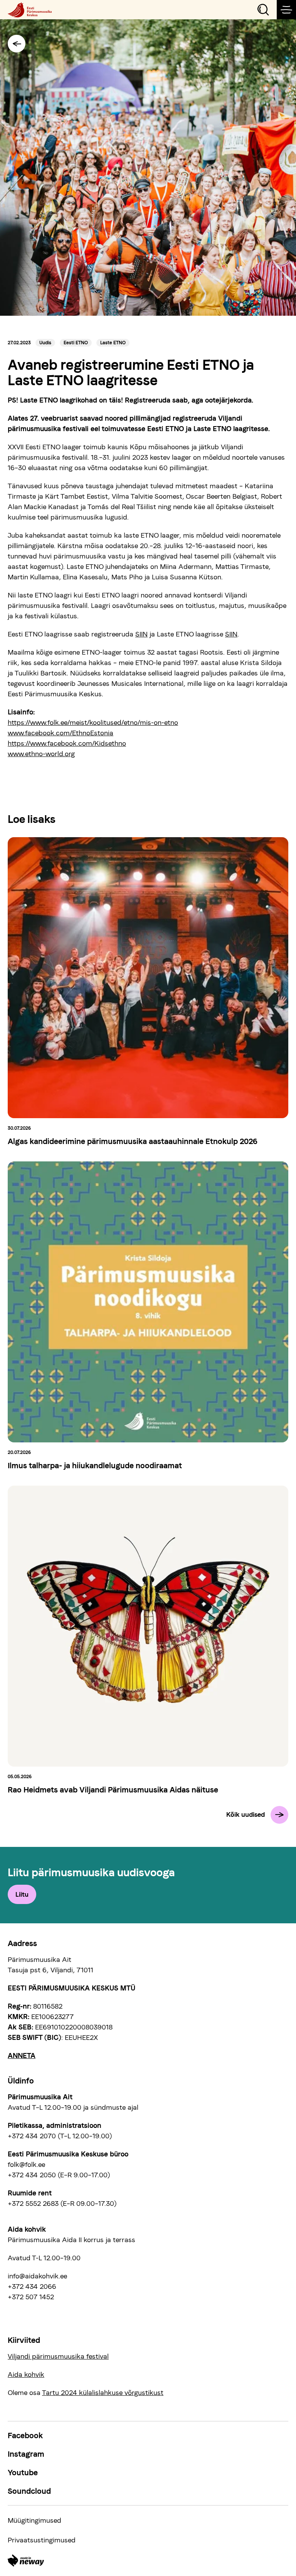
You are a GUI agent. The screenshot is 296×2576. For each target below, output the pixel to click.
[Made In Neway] (26, 2561)
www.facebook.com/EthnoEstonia (61, 733)
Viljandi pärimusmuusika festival (58, 2356)
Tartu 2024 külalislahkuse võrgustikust (103, 2392)
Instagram (26, 2454)
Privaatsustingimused (42, 2540)
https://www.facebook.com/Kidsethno (67, 743)
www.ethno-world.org (41, 754)
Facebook (25, 2436)
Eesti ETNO (76, 343)
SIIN (141, 634)
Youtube (23, 2473)
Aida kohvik (26, 2374)
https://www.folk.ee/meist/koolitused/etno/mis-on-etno (93, 722)
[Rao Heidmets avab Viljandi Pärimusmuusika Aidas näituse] (148, 1626)
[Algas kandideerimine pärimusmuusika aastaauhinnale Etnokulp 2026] (148, 978)
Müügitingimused (34, 2520)
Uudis (45, 343)
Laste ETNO (113, 343)
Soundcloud (29, 2491)
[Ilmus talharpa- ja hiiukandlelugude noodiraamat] (148, 1302)
